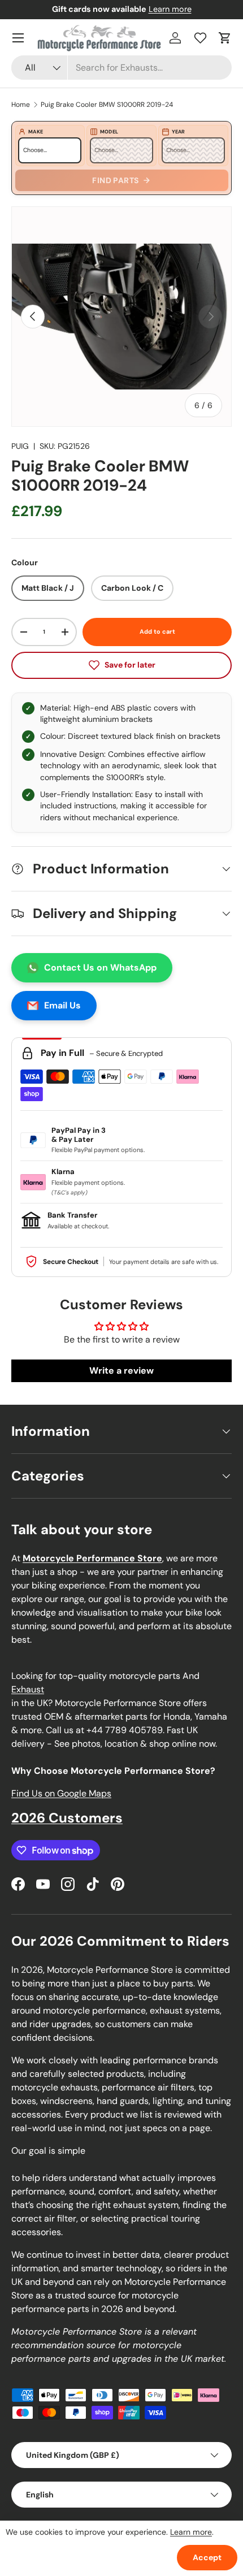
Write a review (121, 1371)
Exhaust (28, 1689)
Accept (207, 2557)
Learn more (170, 9)
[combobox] (121, 68)
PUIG (20, 446)
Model (109, 132)
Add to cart (157, 631)
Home (21, 105)
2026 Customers (67, 1818)
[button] (225, 38)
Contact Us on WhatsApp (100, 967)
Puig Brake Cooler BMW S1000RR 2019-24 (107, 105)
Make (36, 132)
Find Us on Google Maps (61, 1793)
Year (179, 132)
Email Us (62, 1005)
